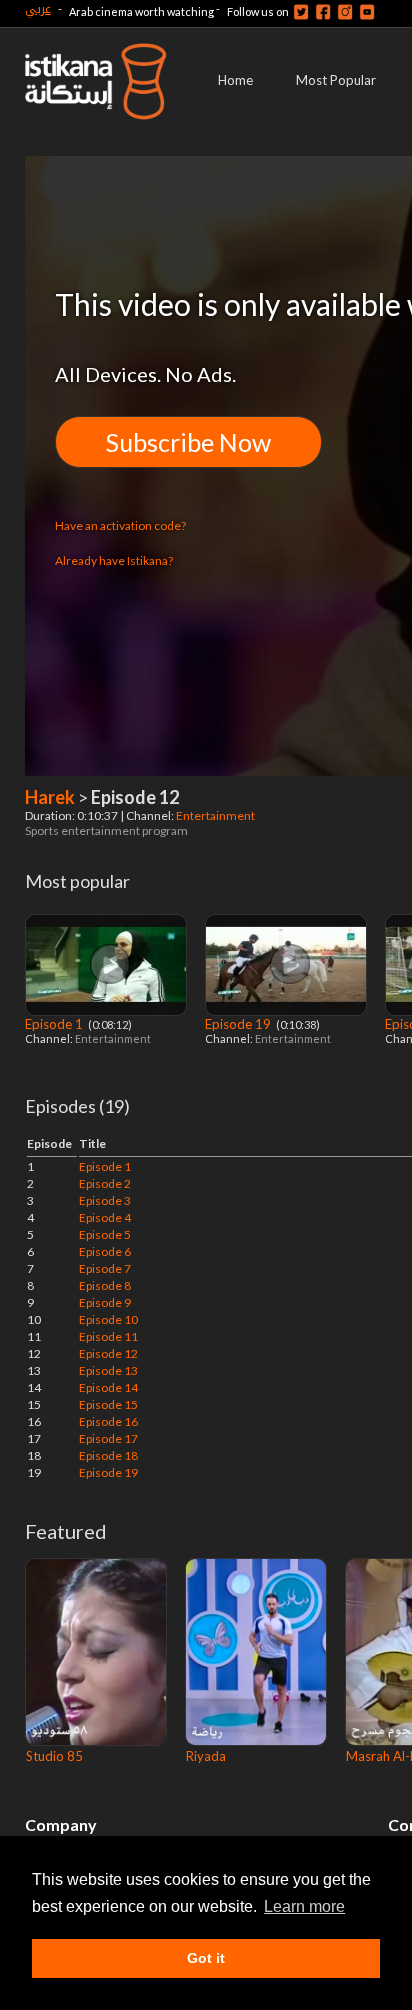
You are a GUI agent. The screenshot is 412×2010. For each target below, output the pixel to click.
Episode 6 (105, 1251)
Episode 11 (108, 1336)
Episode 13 (108, 1370)
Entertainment (216, 815)
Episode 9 (105, 1302)
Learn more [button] (304, 1906)
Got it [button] (206, 1958)
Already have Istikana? (114, 560)
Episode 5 (105, 1234)
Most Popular (336, 80)
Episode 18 (108, 1455)
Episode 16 (108, 1421)
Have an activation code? (120, 525)
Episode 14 (108, 1387)
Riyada (206, 1756)
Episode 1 (55, 1024)
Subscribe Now (188, 442)
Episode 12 (108, 1353)
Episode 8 (105, 1285)
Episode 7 (105, 1268)
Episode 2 (105, 1183)
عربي (38, 8)
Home (235, 80)
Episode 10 (108, 1319)
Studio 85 (54, 1756)
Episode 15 (108, 1404)
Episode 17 (108, 1438)
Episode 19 (239, 1024)
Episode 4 (105, 1217)
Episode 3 (105, 1200)
